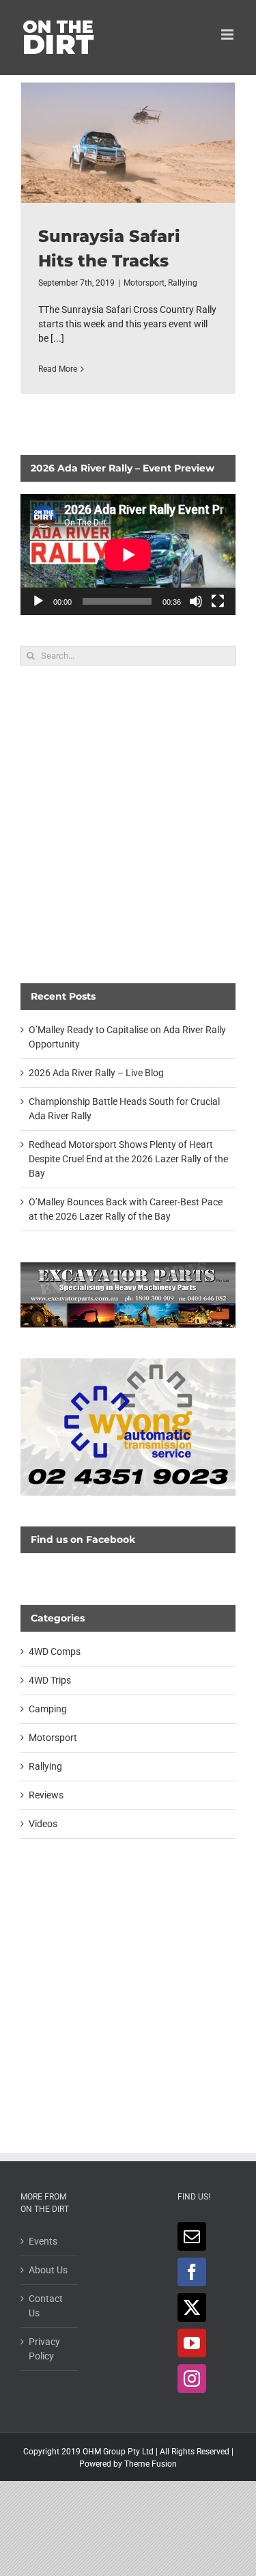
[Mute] (196, 601)
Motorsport (144, 283)
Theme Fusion (151, 2464)
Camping (48, 1709)
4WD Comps (55, 1652)
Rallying (183, 283)
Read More (58, 369)
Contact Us (46, 2306)
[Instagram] (192, 2379)
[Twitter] (192, 2307)
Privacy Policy (44, 2349)
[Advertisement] (128, 824)
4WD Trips (50, 1680)
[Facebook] (192, 2272)
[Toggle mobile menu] (228, 35)
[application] (128, 554)
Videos (43, 1824)
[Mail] (192, 2236)
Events (43, 2241)
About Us (48, 2270)
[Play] (38, 601)
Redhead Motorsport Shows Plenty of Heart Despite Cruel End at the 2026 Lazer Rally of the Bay (128, 1159)
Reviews (46, 1795)
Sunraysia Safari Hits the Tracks (128, 143)
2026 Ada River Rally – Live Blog (96, 1073)
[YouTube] (192, 2343)
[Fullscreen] (218, 601)
